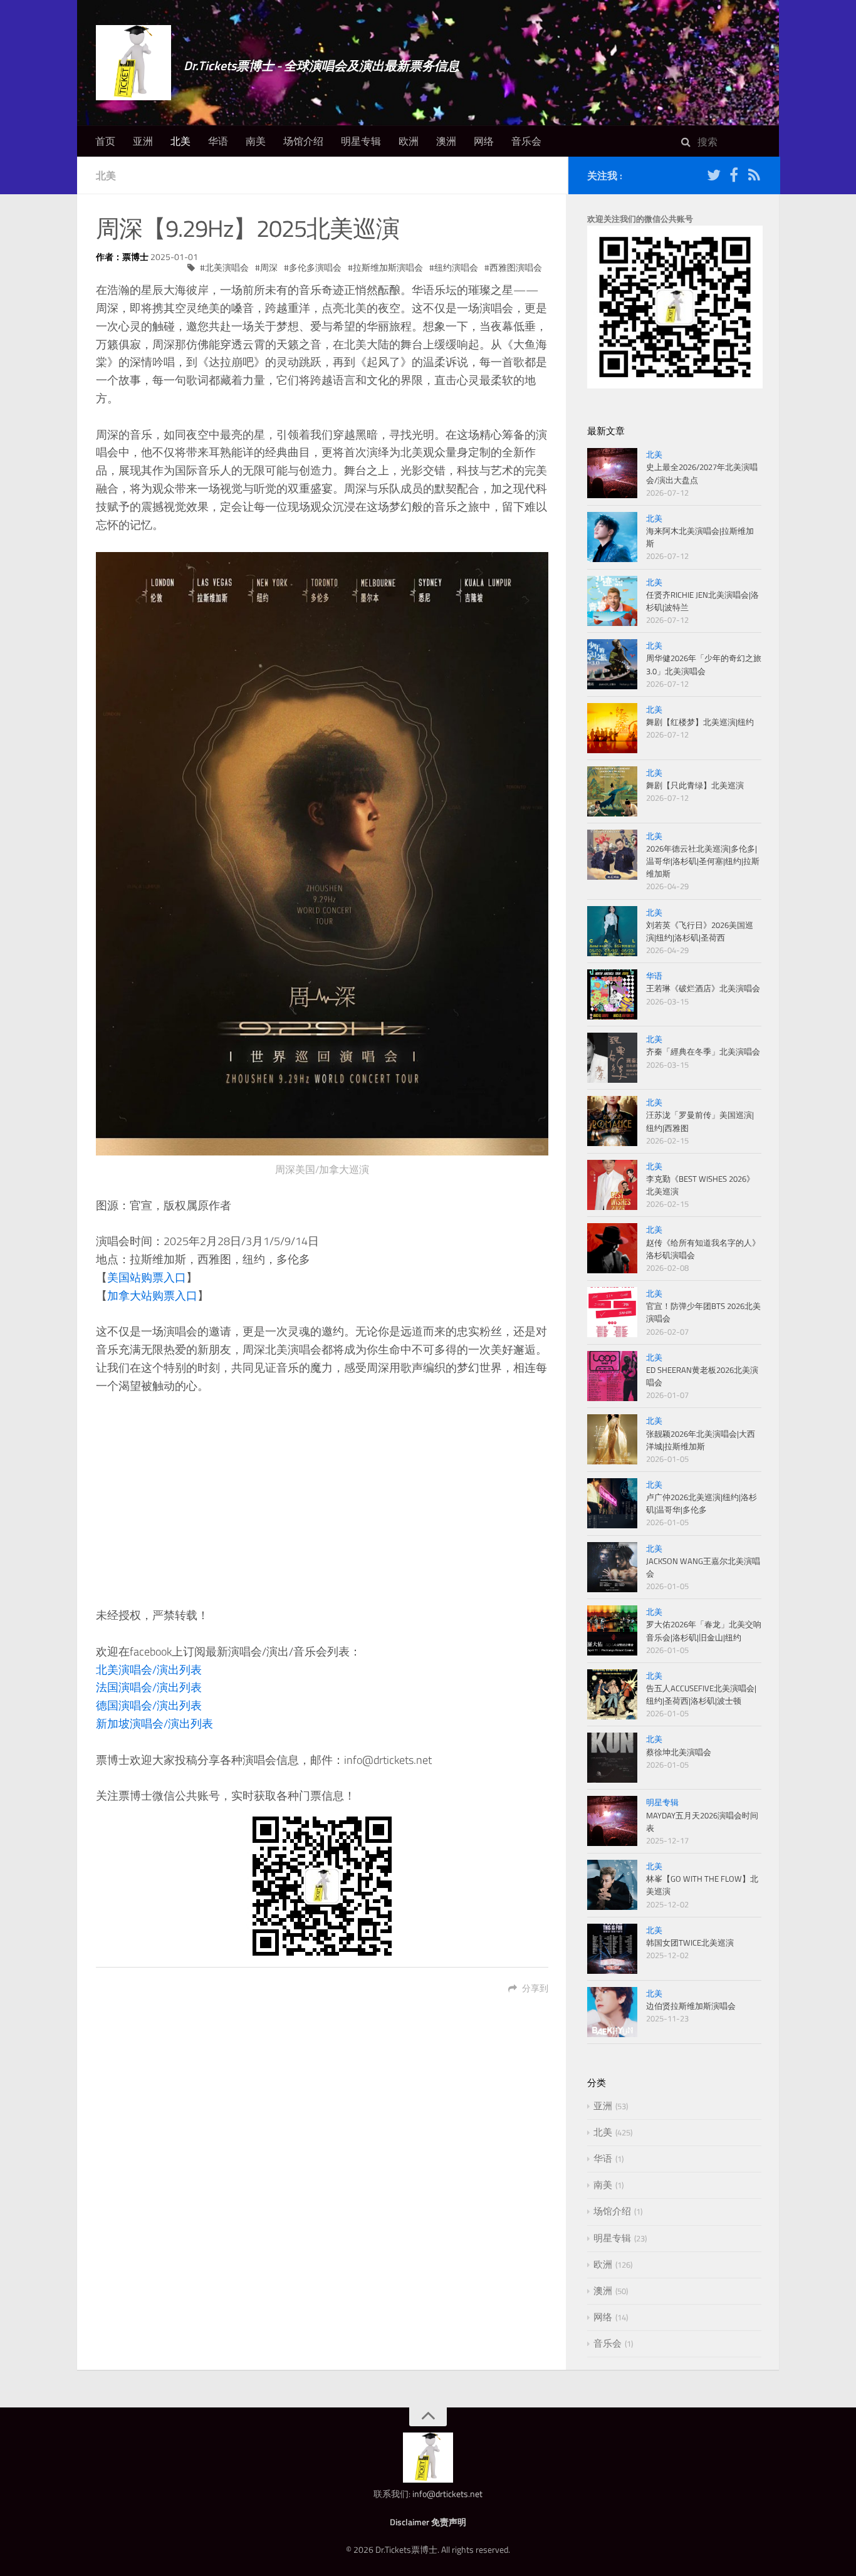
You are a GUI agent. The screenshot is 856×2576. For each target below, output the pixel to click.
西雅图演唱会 (516, 267)
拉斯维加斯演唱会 (388, 267)
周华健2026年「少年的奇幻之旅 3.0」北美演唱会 (704, 664)
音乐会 (526, 141)
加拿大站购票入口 (152, 1296)
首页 (105, 141)
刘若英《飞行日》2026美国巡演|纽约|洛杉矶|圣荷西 (700, 931)
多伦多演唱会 (315, 267)
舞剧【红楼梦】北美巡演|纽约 (700, 722)
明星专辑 (361, 141)
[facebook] (734, 177)
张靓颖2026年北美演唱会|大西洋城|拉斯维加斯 (701, 1440)
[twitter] (714, 177)
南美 (256, 141)
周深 (269, 267)
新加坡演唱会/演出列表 (154, 1723)
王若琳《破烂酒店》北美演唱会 (703, 988)
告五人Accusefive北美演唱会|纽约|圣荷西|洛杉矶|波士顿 (701, 1694)
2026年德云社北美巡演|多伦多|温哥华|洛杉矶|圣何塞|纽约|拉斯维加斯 (703, 861)
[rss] (754, 177)
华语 (218, 141)
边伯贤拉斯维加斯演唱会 (691, 2006)
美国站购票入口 (147, 1277)
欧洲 (409, 141)
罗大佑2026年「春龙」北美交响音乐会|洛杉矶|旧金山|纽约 (704, 1630)
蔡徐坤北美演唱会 (679, 1752)
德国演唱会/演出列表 (149, 1705)
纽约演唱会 (456, 267)
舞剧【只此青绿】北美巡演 (695, 785)
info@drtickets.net (447, 2494)
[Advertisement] (322, 1501)
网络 (484, 141)
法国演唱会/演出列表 (149, 1687)
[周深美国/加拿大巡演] (322, 854)
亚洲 (143, 141)
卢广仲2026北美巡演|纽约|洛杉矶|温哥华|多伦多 (702, 1503)
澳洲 (446, 141)
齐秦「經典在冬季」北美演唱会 (703, 1051)
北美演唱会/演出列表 (149, 1670)
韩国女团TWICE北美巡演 (690, 1942)
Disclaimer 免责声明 (428, 2522)
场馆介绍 (303, 141)
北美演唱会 (227, 267)
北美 (180, 141)
